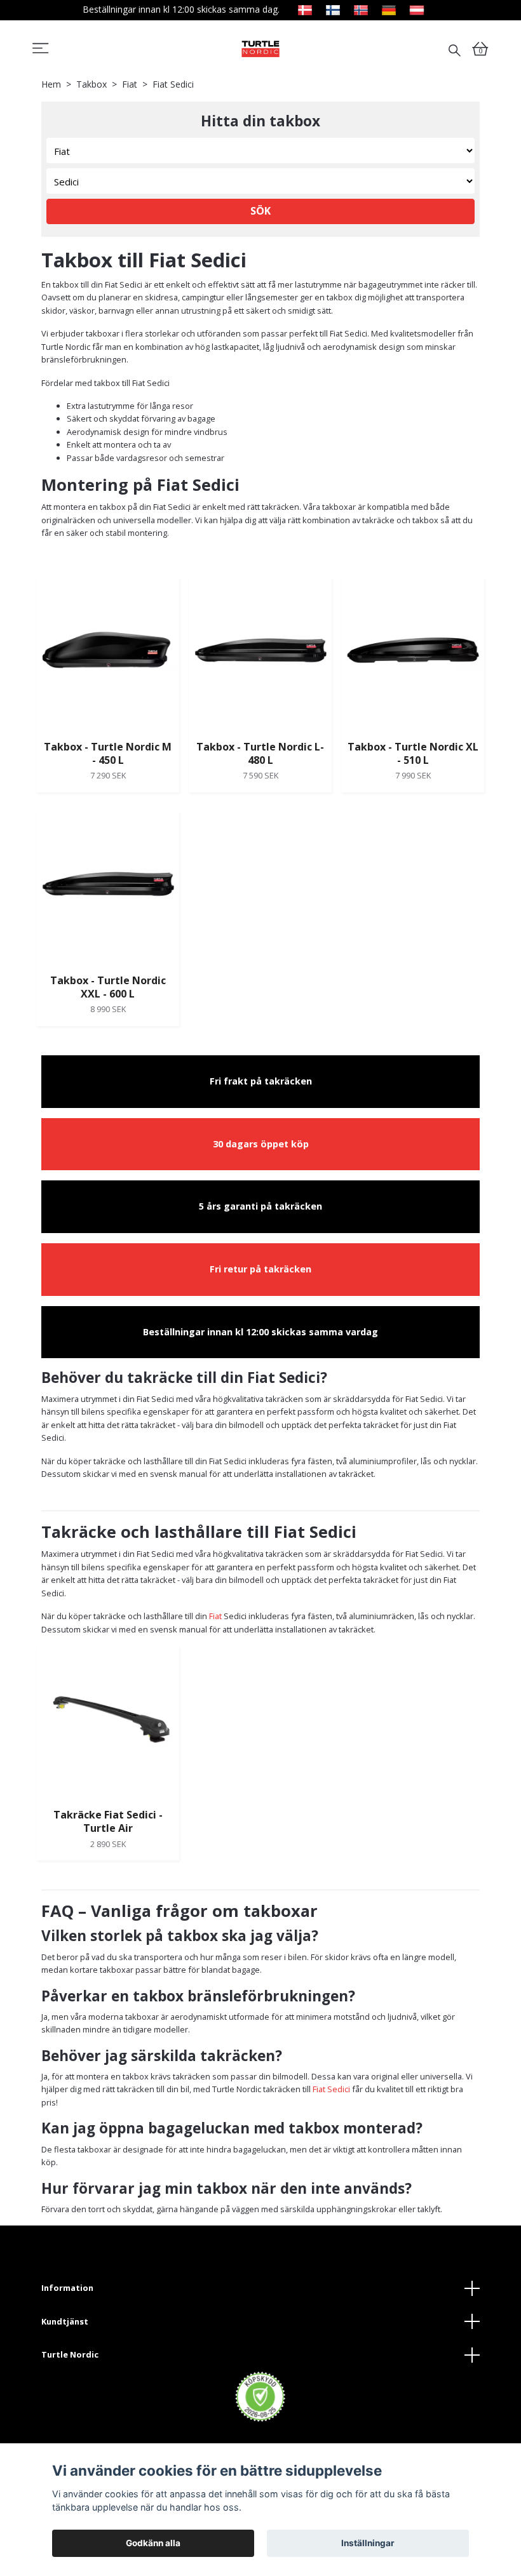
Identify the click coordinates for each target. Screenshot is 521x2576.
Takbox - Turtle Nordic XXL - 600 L (108, 987)
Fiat (130, 84)
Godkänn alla (153, 2543)
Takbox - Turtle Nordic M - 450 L (108, 753)
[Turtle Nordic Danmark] (305, 9)
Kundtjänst (65, 2321)
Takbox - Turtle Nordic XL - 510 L (413, 753)
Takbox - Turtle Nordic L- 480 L (260, 753)
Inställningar (368, 2543)
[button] (41, 51)
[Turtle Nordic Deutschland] (389, 9)
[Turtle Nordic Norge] (361, 9)
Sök (260, 211)
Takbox (91, 84)
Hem (51, 84)
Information (67, 2288)
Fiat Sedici (331, 2089)
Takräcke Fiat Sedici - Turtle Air (108, 1821)
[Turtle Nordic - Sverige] (260, 49)
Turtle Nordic (70, 2354)
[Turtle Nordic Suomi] (333, 9)
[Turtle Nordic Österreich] (417, 9)
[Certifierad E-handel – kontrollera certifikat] (260, 2397)
